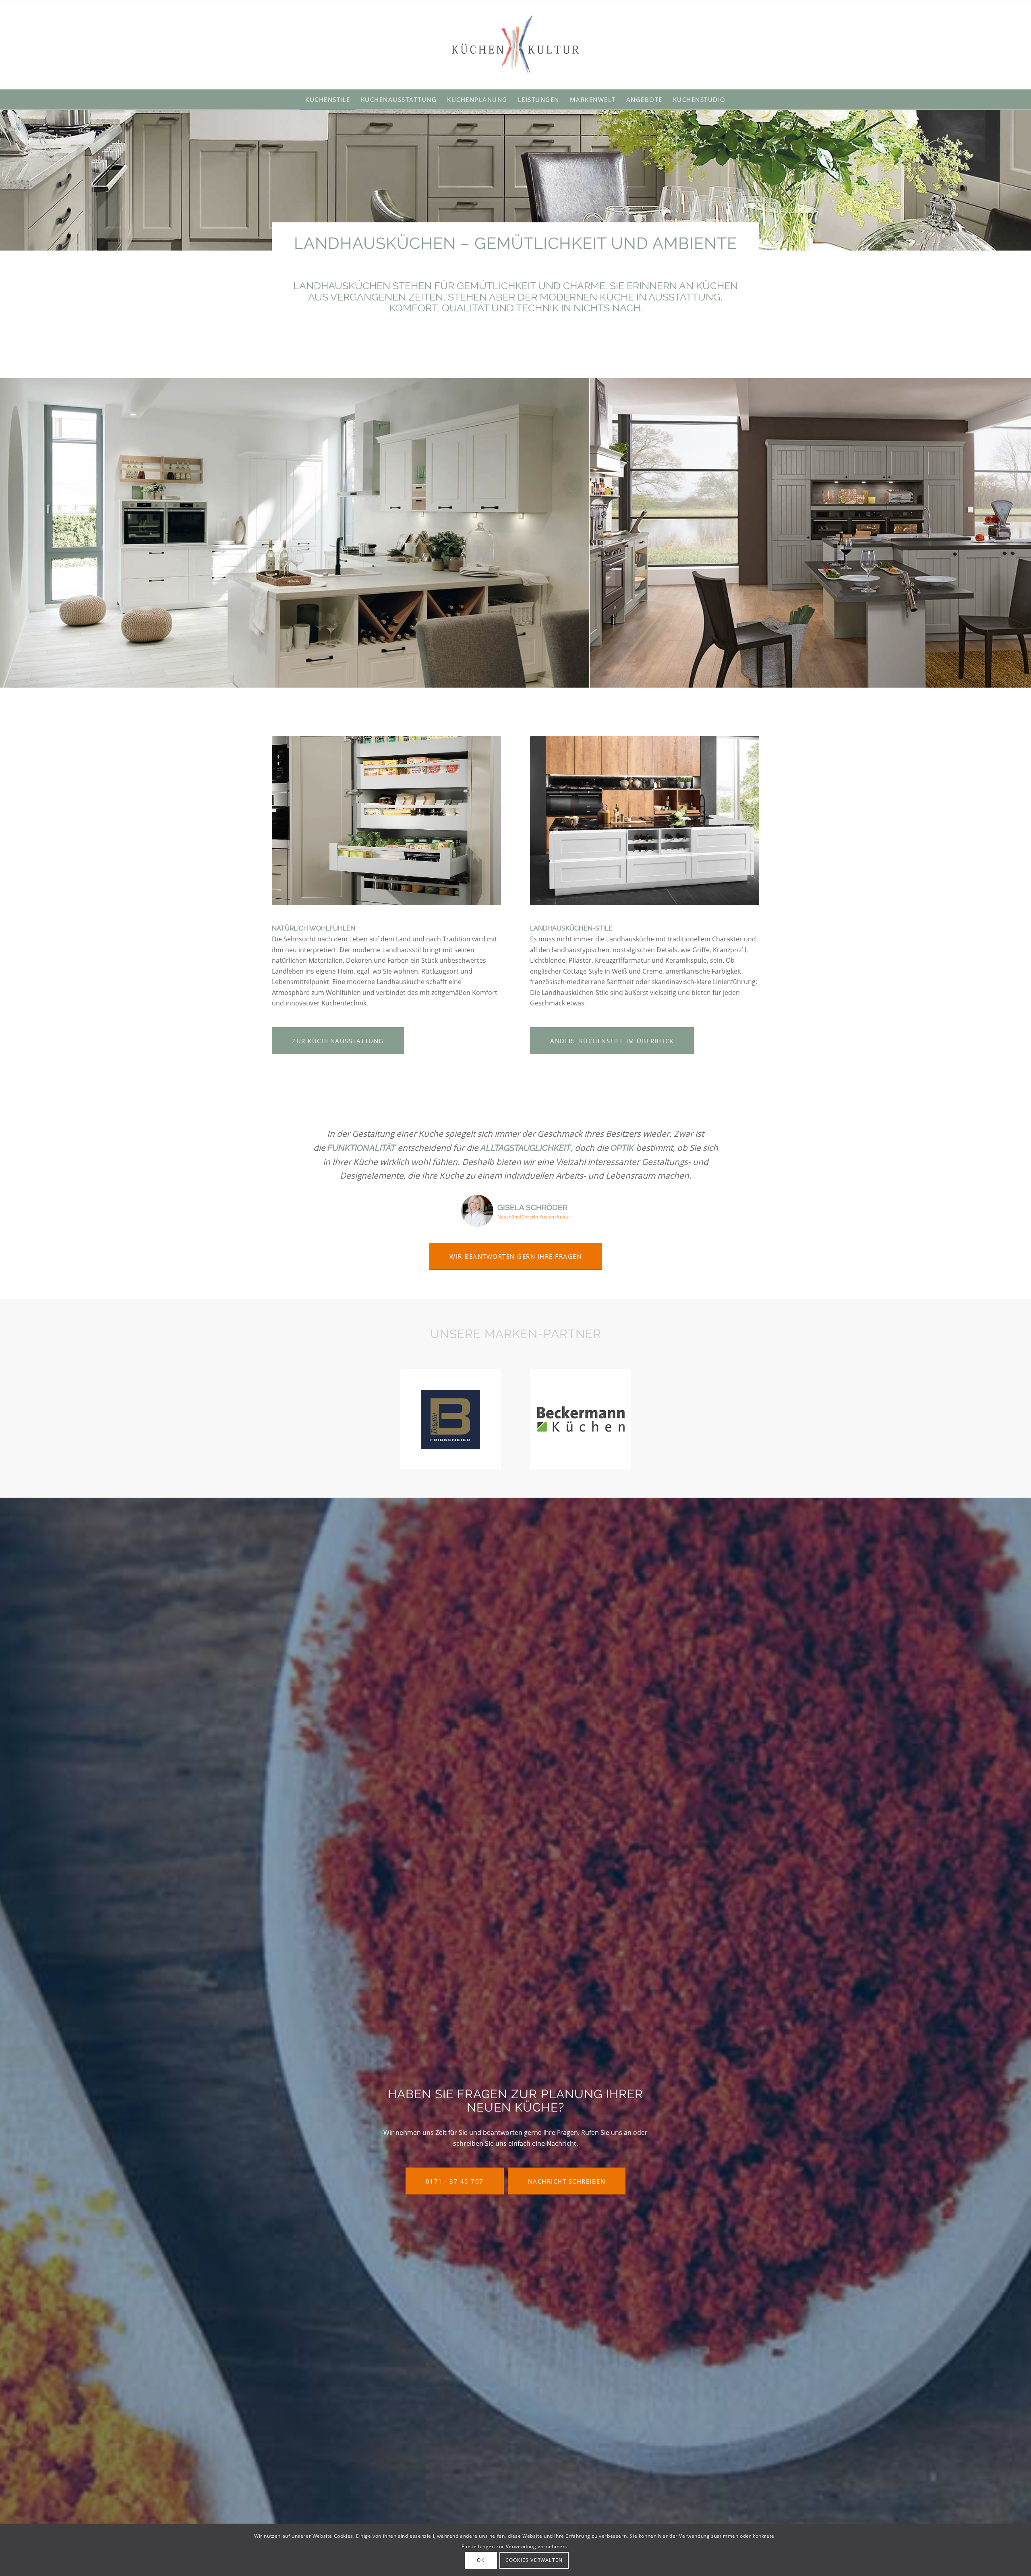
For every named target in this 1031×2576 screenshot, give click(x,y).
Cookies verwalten (534, 2560)
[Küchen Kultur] (515, 45)
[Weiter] (1013, 533)
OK (480, 2560)
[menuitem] (328, 99)
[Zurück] (18, 533)
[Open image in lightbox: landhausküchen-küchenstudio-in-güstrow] (580, 679)
